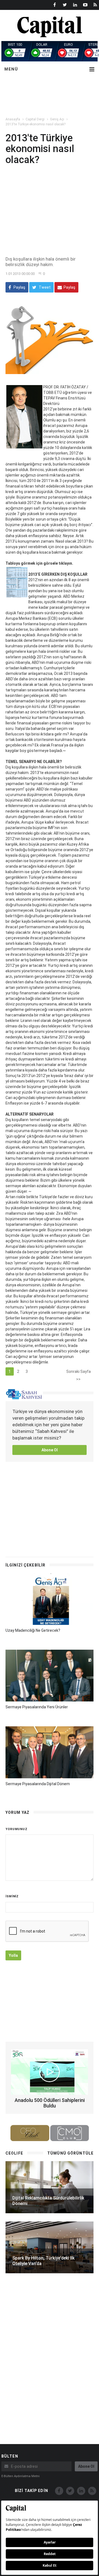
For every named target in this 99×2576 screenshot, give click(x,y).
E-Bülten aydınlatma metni (20, 2476)
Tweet (44, 287)
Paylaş (19, 287)
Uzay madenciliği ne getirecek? (33, 1630)
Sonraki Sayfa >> (79, 1372)
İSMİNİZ (12, 1896)
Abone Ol (50, 1450)
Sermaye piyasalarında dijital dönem (38, 1784)
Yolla (13, 1955)
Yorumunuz (16, 1829)
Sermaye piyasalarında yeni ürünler (37, 1707)
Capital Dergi (35, 119)
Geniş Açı (57, 119)
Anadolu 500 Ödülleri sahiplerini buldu (50, 2103)
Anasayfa (13, 119)
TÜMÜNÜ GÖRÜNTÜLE (70, 2153)
